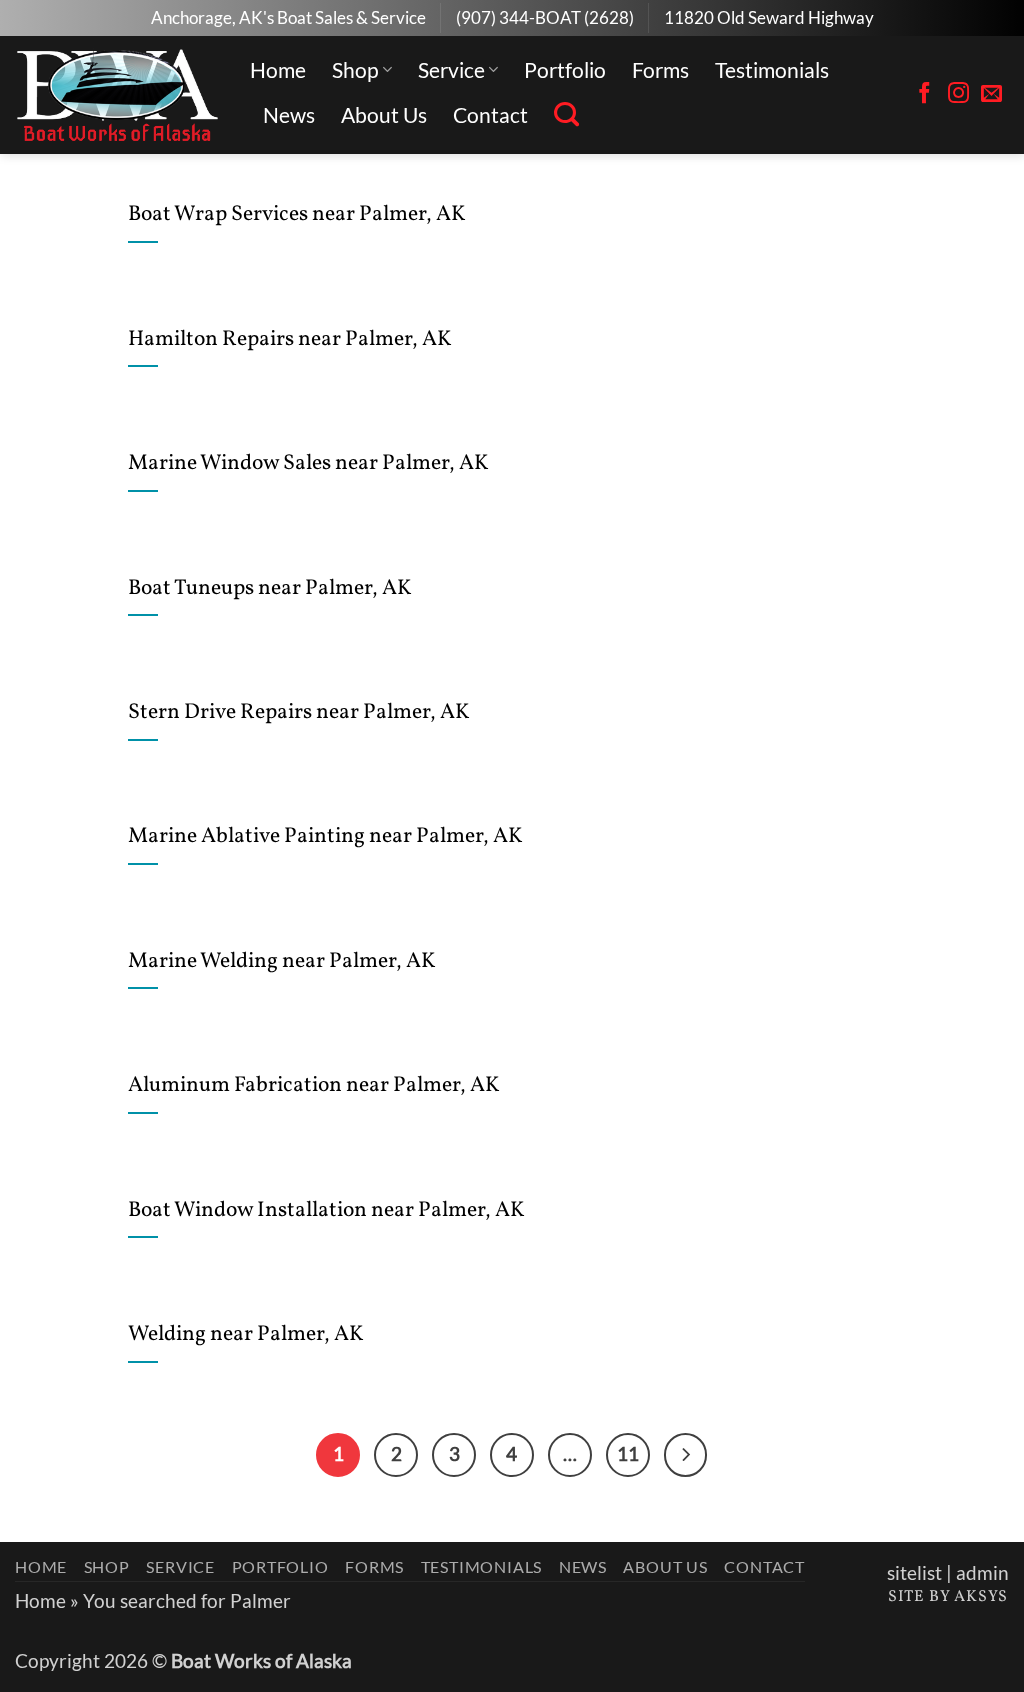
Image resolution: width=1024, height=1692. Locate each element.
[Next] (686, 1455)
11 (628, 1453)
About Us (384, 114)
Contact (490, 114)
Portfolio (565, 69)
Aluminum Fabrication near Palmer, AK (314, 1086)
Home (278, 69)
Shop (355, 69)
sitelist (914, 1573)
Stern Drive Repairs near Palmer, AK (299, 713)
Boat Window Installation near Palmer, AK (326, 1211)
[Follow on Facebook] (924, 94)
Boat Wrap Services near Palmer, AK (297, 215)
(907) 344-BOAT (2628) (545, 17)
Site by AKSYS (948, 1597)
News (289, 114)
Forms (660, 69)
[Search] (566, 115)
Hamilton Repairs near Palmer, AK (290, 340)
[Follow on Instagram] (958, 94)
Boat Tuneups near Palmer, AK (270, 589)
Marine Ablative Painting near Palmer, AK (325, 837)
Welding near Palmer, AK (246, 1335)
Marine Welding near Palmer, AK (282, 962)
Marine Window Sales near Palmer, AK (308, 464)
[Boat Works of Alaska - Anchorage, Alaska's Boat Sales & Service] (117, 95)
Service (451, 69)
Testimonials (772, 69)
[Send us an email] (991, 94)
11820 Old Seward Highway (769, 17)
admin (982, 1573)
